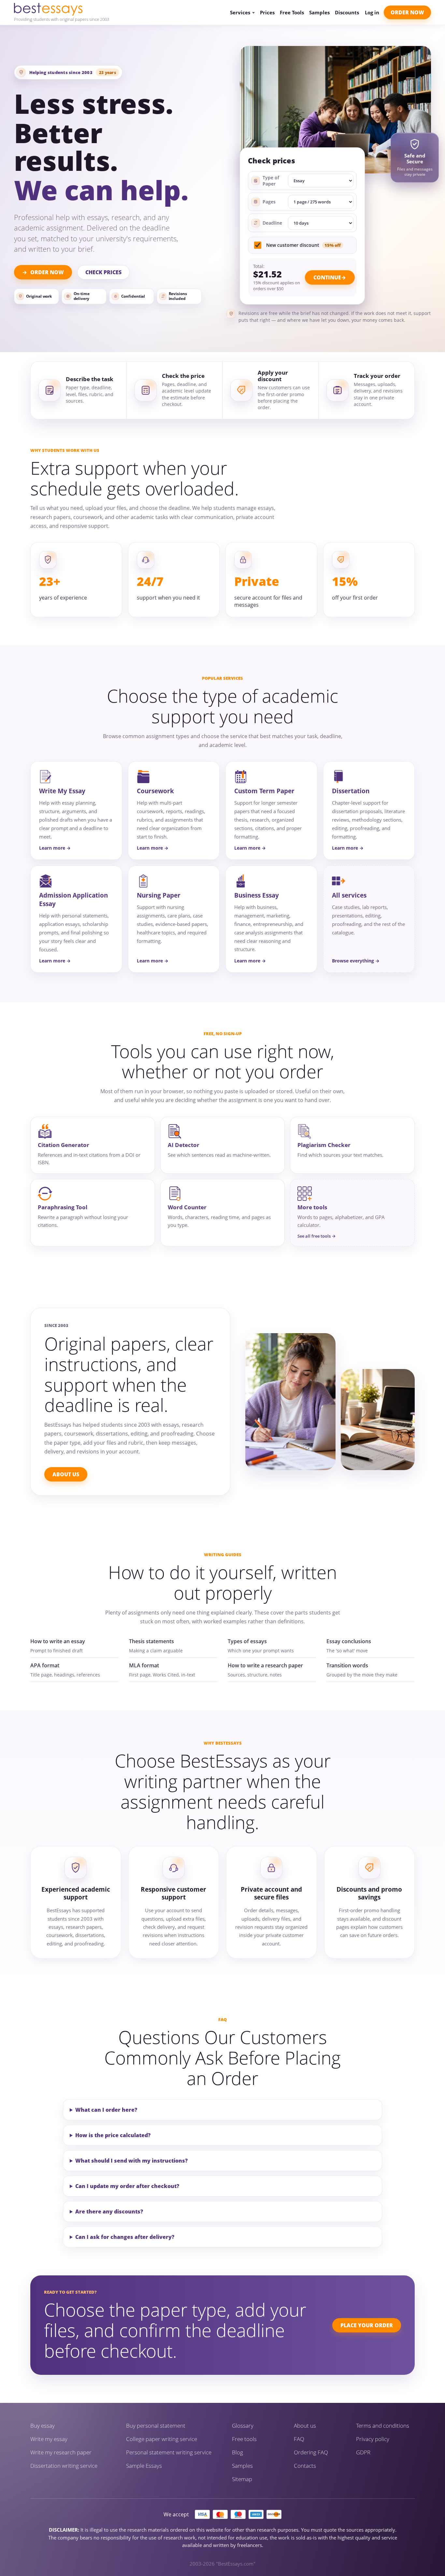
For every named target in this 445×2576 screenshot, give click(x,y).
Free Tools (292, 13)
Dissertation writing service (64, 2466)
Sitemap (242, 2479)
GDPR (363, 2452)
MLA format (144, 1665)
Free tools (244, 2439)
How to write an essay (58, 1641)
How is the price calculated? (113, 2135)
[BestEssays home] (62, 9)
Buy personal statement (156, 2426)
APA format (45, 1665)
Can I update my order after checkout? (127, 2186)
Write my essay (49, 2439)
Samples (319, 13)
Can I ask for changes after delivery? (125, 2237)
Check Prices (103, 272)
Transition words (347, 1665)
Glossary (243, 2426)
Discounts (347, 13)
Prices (267, 13)
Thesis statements (151, 1641)
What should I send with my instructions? (131, 2161)
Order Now (407, 12)
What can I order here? (106, 2110)
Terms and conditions (383, 2426)
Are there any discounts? (109, 2211)
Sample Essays (144, 2466)
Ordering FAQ (311, 2452)
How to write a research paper (265, 1665)
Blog (237, 2452)
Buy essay (43, 2426)
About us (305, 2426)
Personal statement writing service (169, 2452)
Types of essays (247, 1641)
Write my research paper (61, 2452)
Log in (372, 12)
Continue (327, 277)
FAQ (299, 2439)
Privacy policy (373, 2439)
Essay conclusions (349, 1641)
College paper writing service (162, 2439)
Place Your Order (367, 2325)
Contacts (305, 2466)
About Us (66, 1474)
